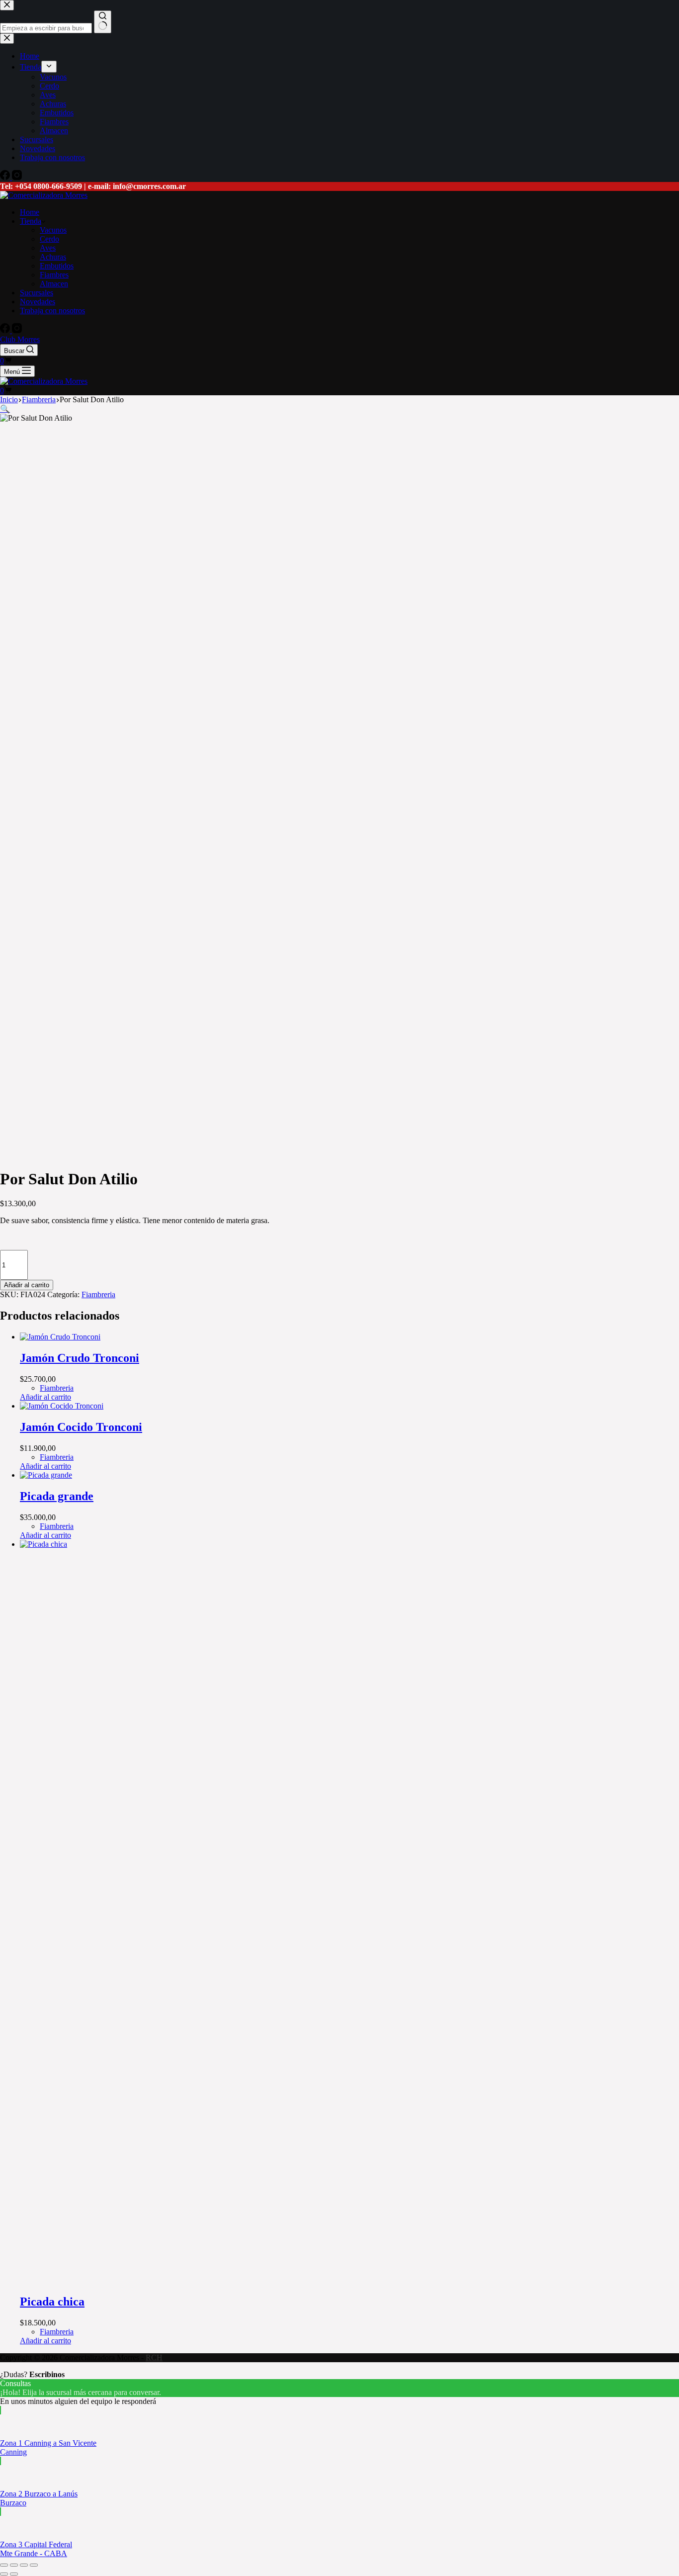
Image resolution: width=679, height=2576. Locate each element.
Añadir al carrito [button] (45, 1397)
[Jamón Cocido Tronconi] (62, 1406)
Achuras (53, 257)
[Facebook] (6, 330)
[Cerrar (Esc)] (34, 2565)
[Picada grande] (46, 1475)
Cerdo (49, 239)
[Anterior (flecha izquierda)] (4, 2574)
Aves (48, 248)
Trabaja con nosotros (52, 311)
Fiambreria (98, 1294)
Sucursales (37, 293)
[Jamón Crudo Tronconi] (60, 1337)
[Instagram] (17, 330)
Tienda (31, 221)
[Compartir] (24, 2565)
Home (30, 212)
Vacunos (53, 230)
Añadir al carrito (27, 1285)
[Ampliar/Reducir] (4, 2565)
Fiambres (54, 275)
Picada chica (52, 2302)
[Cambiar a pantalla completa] (14, 2565)
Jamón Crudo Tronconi (80, 1358)
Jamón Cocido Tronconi (81, 1427)
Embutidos (57, 266)
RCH (154, 2357)
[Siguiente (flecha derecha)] (14, 2574)
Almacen (54, 284)
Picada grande (57, 1496)
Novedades (38, 302)
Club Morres (20, 339)
